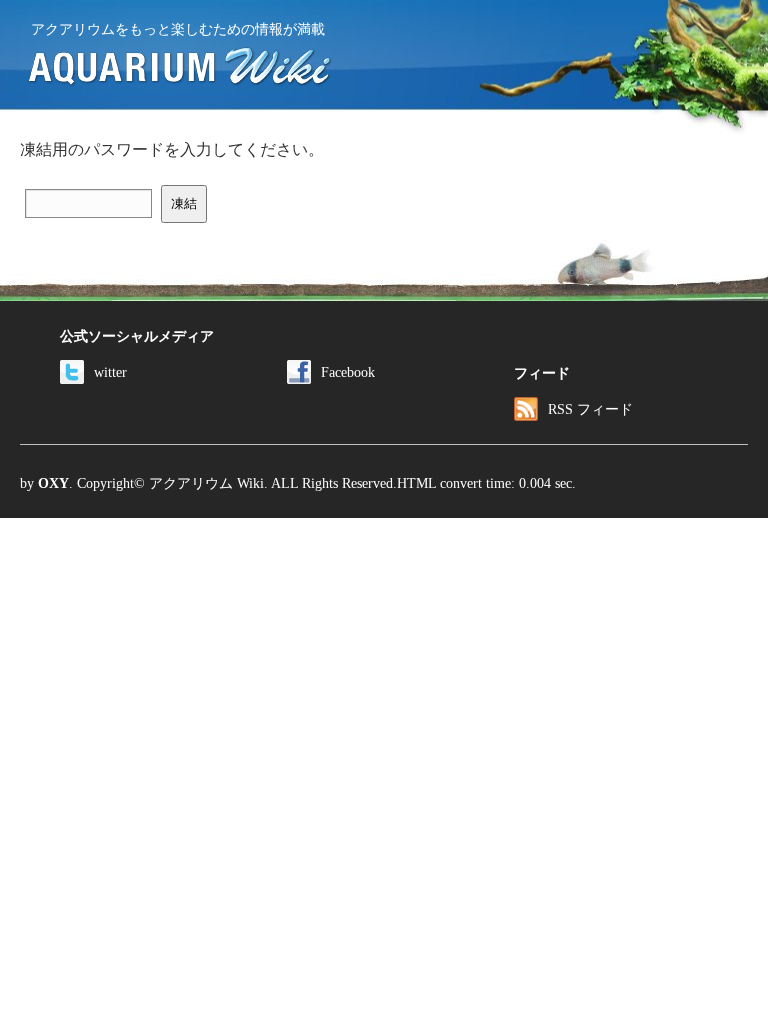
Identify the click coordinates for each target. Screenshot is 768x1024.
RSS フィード (590, 409)
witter (110, 372)
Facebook (348, 372)
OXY (53, 483)
